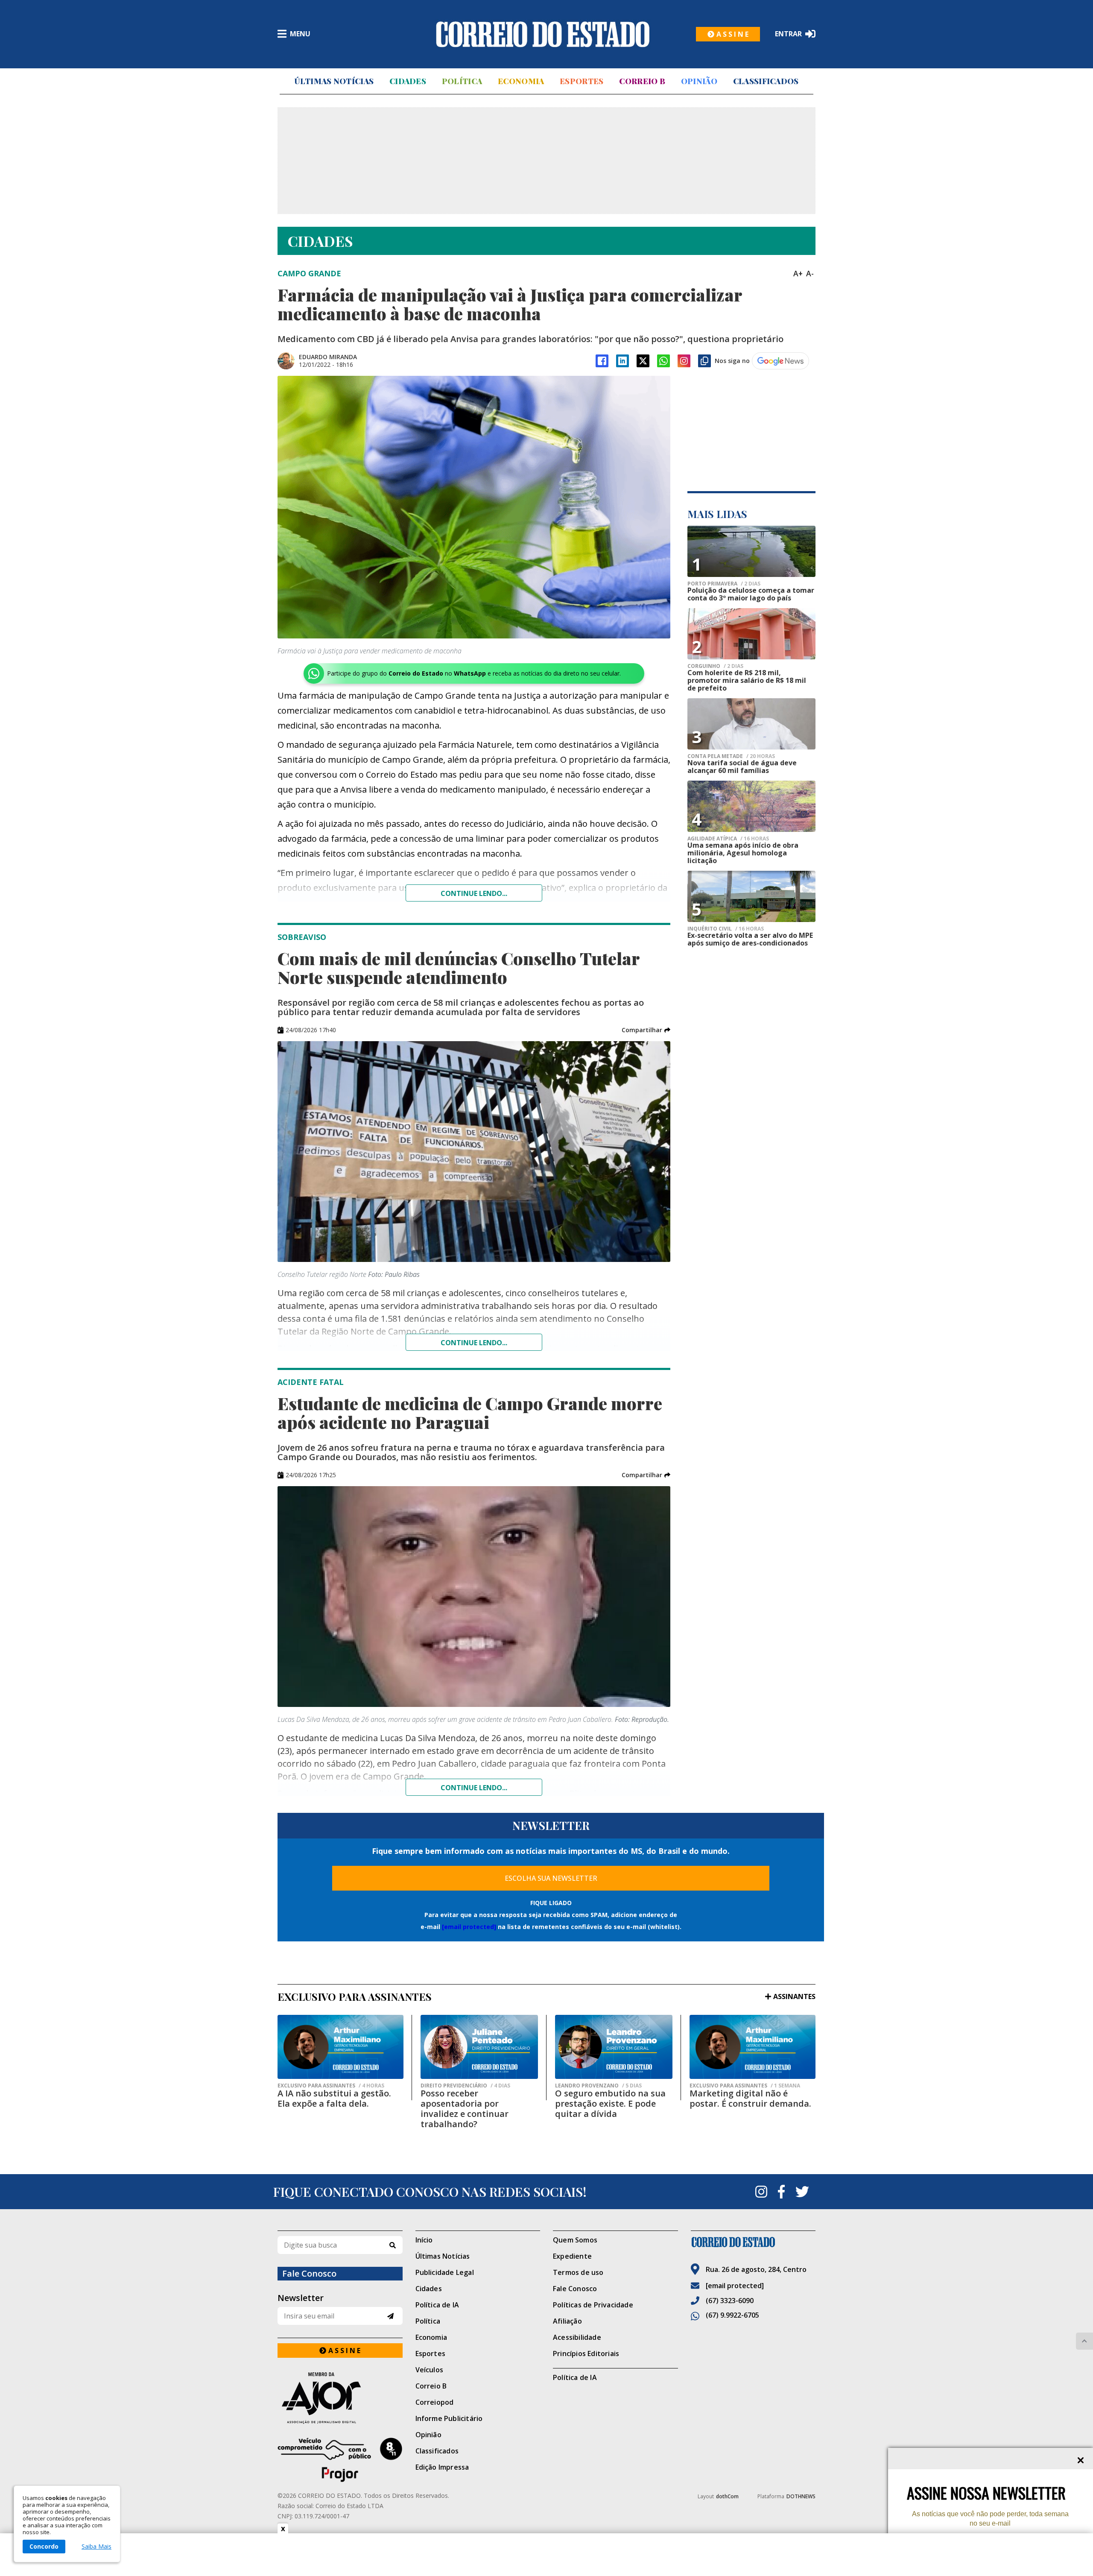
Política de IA (437, 2305)
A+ (798, 273)
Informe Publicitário (449, 2418)
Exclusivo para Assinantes (331, 2086)
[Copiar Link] (704, 361)
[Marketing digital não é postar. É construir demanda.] (753, 2047)
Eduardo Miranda (328, 357)
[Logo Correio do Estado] (543, 34)
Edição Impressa (442, 2467)
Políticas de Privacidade (593, 2305)
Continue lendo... (474, 893)
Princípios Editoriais (586, 2354)
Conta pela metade (731, 756)
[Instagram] (684, 361)
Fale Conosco (575, 2289)
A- (810, 273)
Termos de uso (578, 2272)
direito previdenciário (465, 2086)
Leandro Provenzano (598, 2086)
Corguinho (715, 666)
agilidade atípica (728, 839)
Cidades (408, 81)
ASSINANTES (794, 1996)
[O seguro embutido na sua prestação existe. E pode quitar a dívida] (614, 2047)
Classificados (766, 81)
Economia (521, 81)
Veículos (430, 2370)
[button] (646, 1030)
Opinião (699, 81)
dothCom (727, 2496)
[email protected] (469, 1927)
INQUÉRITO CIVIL (726, 929)
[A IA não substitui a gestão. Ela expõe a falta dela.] (340, 2047)
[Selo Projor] (340, 2460)
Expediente (572, 2256)
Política (462, 81)
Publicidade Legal (445, 2272)
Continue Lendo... (474, 1343)
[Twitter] (802, 2192)
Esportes (582, 81)
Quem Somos (575, 2240)
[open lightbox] (474, 507)
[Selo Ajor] (340, 2398)
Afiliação (567, 2321)
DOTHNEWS (801, 2496)
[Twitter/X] (643, 361)
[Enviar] (390, 2316)
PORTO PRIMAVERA (724, 584)
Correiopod (435, 2402)
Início (424, 2240)
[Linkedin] (622, 361)
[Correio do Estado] (753, 2242)
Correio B (642, 81)
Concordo (44, 2546)
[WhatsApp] (663, 361)
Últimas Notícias (334, 81)
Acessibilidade (577, 2337)
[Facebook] (602, 361)
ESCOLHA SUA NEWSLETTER (551, 1878)
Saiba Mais (96, 2547)
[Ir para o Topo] (1084, 2341)
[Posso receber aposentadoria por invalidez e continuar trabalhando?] (479, 2047)
